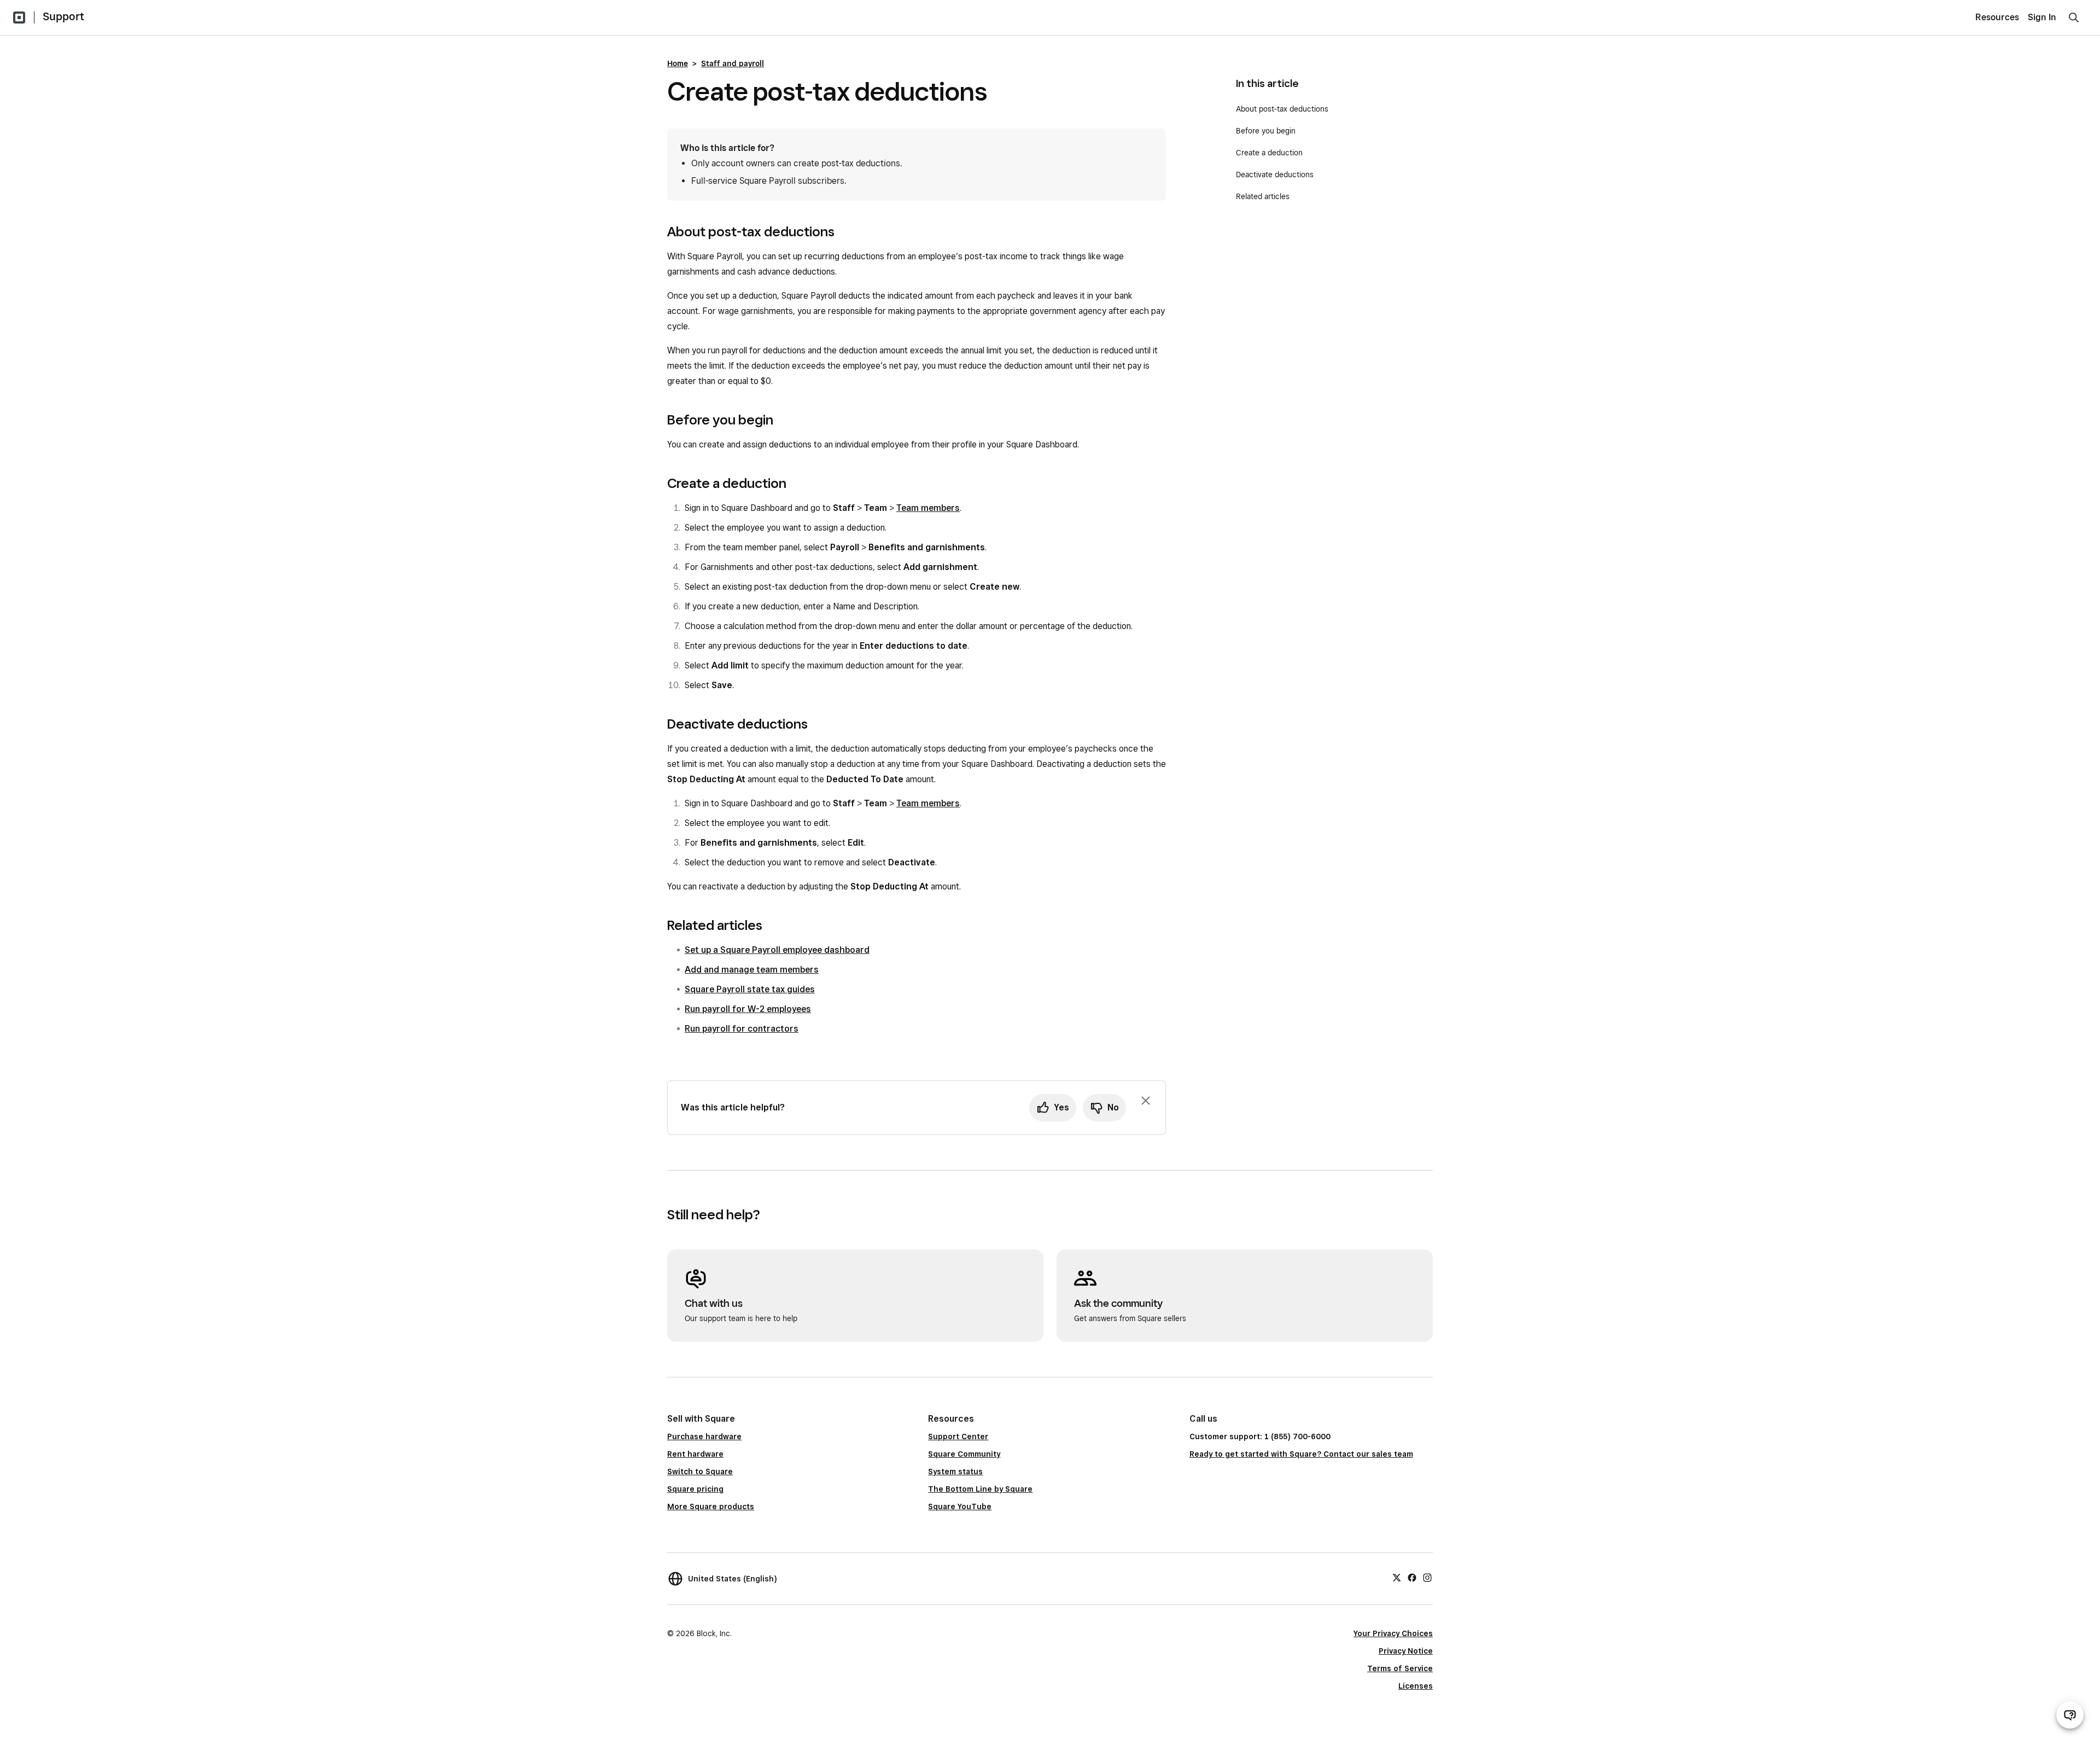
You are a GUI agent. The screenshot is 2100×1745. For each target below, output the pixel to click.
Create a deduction (1269, 153)
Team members (928, 508)
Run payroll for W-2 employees (748, 1009)
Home (678, 63)
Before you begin (1266, 131)
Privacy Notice (1406, 1651)
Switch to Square (700, 1471)
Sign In (2042, 17)
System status (955, 1471)
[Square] (19, 18)
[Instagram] (1427, 1577)
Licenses (1416, 1686)
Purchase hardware (704, 1436)
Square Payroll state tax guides (750, 989)
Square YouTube (960, 1506)
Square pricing (695, 1489)
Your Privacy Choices (1393, 1633)
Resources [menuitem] (1997, 17)
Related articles (1263, 196)
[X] (1397, 1577)
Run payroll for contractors (742, 1029)
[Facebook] (1412, 1577)
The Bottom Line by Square (980, 1489)
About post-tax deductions (1282, 109)
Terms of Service (1400, 1668)
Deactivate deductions (1275, 174)
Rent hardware (695, 1454)
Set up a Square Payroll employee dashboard (777, 950)
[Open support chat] (2070, 1715)
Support (63, 16)
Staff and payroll (733, 63)
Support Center (958, 1436)
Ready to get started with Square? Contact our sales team (1301, 1454)
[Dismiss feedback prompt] (1146, 1101)
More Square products (711, 1506)
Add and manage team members (752, 970)
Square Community (964, 1454)
